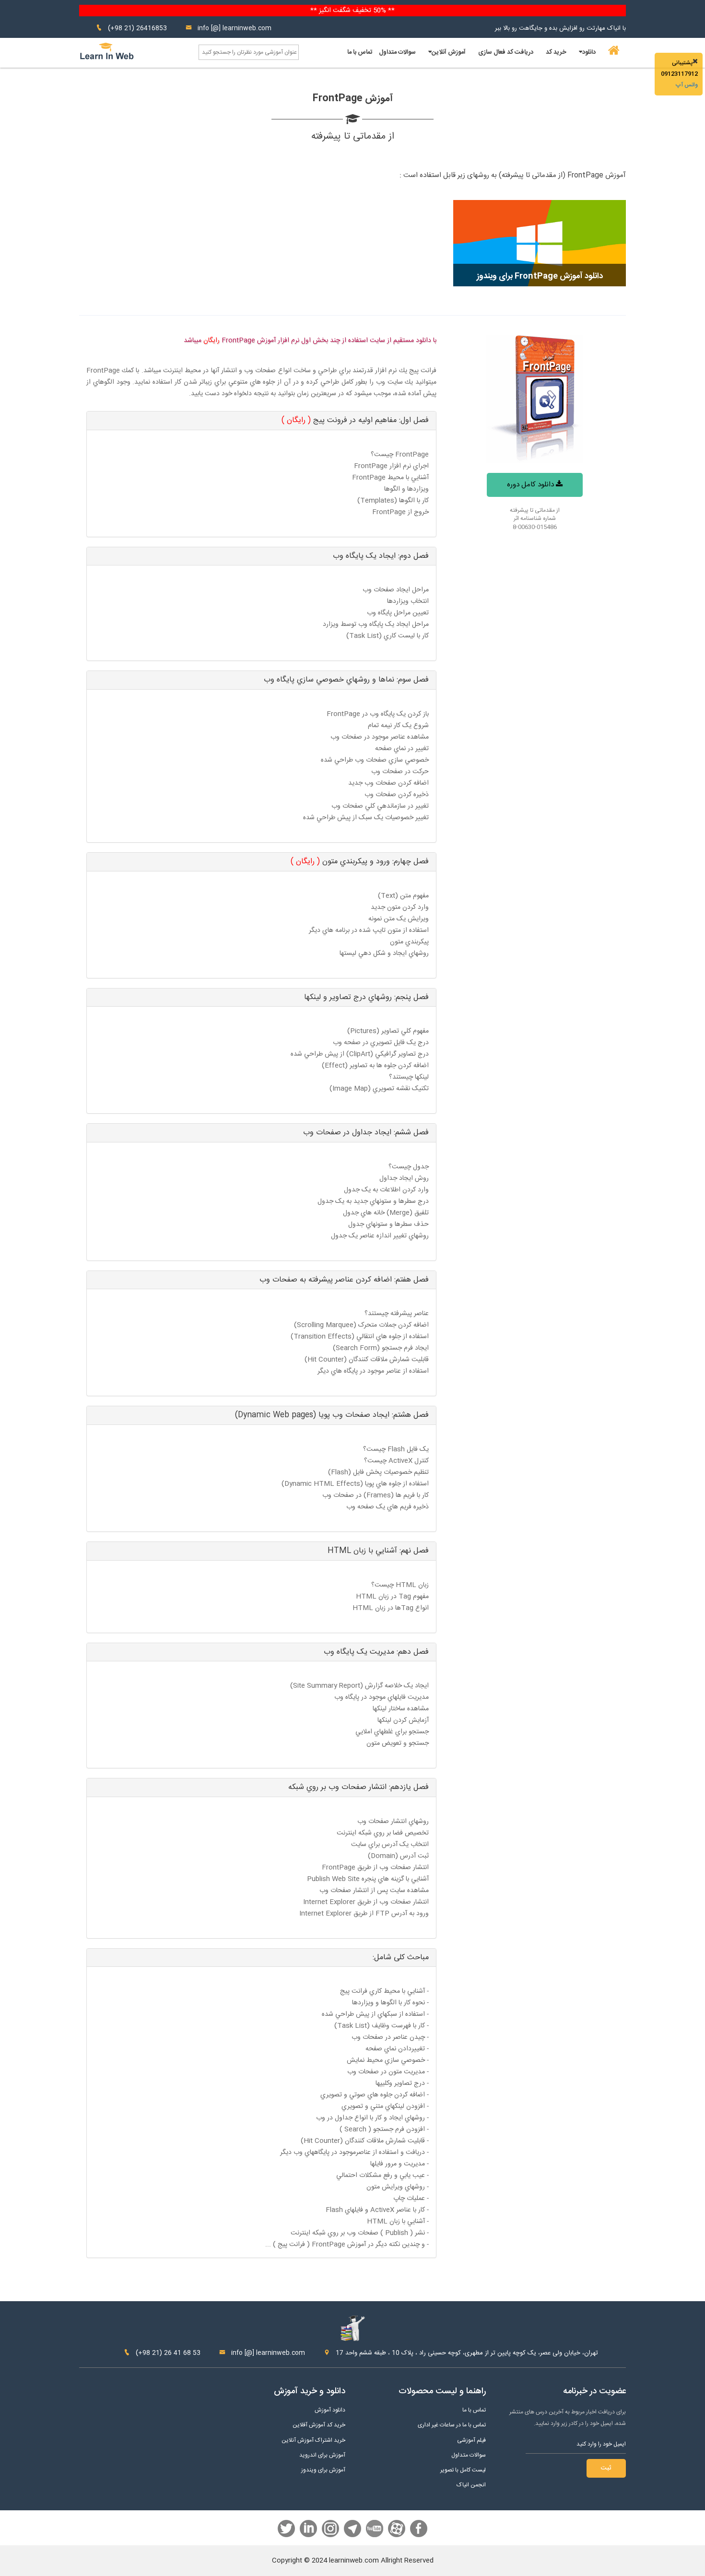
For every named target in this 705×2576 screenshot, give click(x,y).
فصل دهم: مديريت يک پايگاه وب (376, 1652)
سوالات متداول (397, 52)
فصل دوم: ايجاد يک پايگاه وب (381, 556)
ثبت (606, 2468)
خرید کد (556, 52)
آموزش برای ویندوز (323, 2470)
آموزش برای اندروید (322, 2455)
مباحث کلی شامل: (401, 1958)
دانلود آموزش (330, 2410)
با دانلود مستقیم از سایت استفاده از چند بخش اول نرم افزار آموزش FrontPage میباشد (310, 341)
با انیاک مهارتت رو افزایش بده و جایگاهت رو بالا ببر (560, 28)
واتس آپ (687, 85)
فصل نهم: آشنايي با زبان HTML (378, 1551)
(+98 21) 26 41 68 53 (167, 2353)
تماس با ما (360, 52)
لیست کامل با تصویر (463, 2470)
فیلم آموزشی (471, 2441)
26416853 (152, 28)
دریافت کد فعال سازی (506, 52)
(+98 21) (121, 28)
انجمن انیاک (471, 2485)
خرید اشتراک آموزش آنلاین (313, 2441)
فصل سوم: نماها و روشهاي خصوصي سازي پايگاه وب (346, 680)
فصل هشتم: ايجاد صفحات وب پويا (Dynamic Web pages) (332, 1415)
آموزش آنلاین (449, 52)
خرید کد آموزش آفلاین (319, 2425)
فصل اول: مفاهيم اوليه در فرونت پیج (355, 420)
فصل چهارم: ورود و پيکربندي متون (360, 862)
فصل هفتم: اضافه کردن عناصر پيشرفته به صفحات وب (344, 1280)
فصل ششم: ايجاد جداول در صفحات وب (366, 1133)
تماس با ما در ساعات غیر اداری (452, 2425)
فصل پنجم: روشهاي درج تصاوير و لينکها (366, 997)
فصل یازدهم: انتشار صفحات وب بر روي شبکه (358, 1787)
